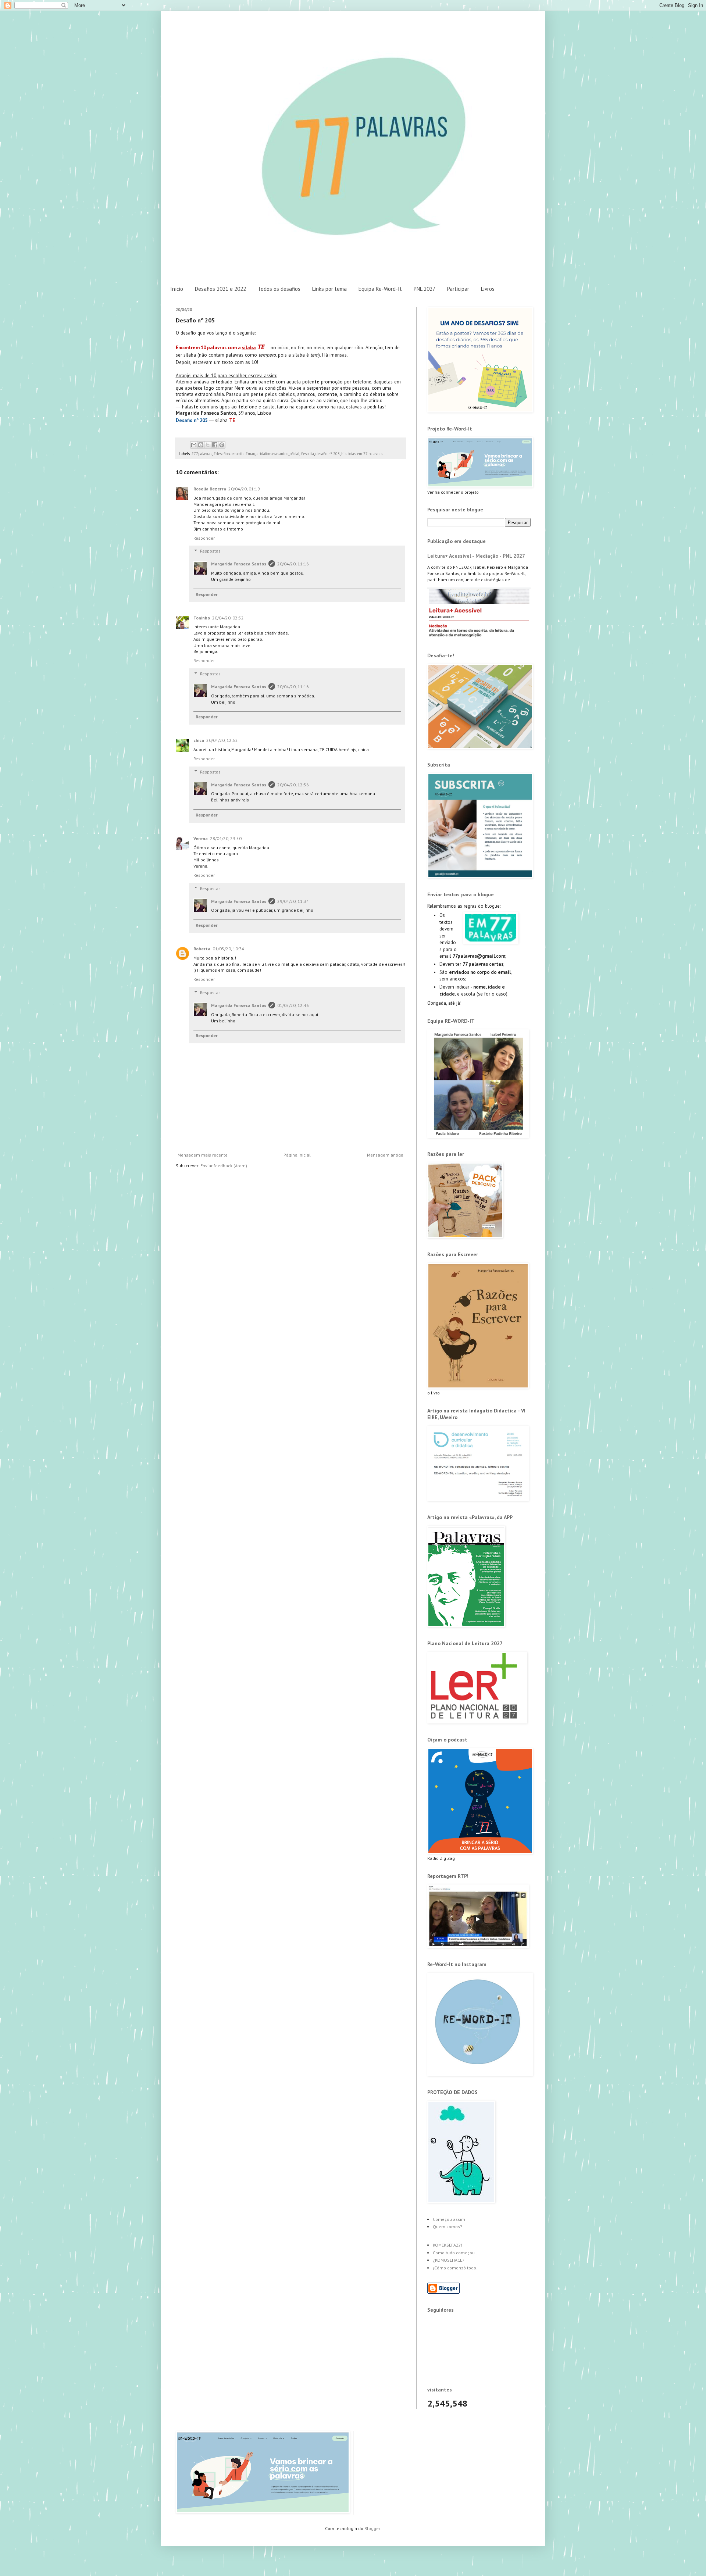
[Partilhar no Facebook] (215, 445)
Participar (458, 289)
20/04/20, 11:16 (293, 564)
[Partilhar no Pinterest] (222, 445)
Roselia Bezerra (210, 489)
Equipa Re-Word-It (380, 289)
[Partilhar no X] (208, 445)
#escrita (307, 454)
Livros (488, 289)
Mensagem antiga (385, 1155)
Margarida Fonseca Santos (239, 564)
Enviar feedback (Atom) (224, 1166)
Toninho (202, 618)
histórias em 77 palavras (362, 454)
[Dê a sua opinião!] (201, 445)
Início (177, 289)
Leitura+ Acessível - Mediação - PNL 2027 (476, 556)
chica (199, 740)
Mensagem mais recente (203, 1155)
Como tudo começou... (456, 2253)
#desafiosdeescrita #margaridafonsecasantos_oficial (256, 454)
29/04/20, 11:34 (293, 901)
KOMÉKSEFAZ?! (448, 2245)
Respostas (210, 551)
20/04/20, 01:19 (244, 489)
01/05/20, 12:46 (293, 1005)
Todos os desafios (279, 289)
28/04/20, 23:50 (226, 838)
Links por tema (329, 289)
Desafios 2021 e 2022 (220, 289)
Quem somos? (448, 2227)
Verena (201, 838)
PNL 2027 (425, 289)
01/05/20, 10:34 (228, 949)
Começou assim (449, 2219)
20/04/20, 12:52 (222, 740)
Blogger (372, 2528)
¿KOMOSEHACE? (449, 2260)
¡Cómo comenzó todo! (455, 2268)
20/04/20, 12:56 (293, 785)
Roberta (202, 949)
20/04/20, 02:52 (228, 618)
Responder (204, 538)
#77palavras (202, 454)
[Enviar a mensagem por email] (194, 445)
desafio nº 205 (328, 454)
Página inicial (297, 1155)
